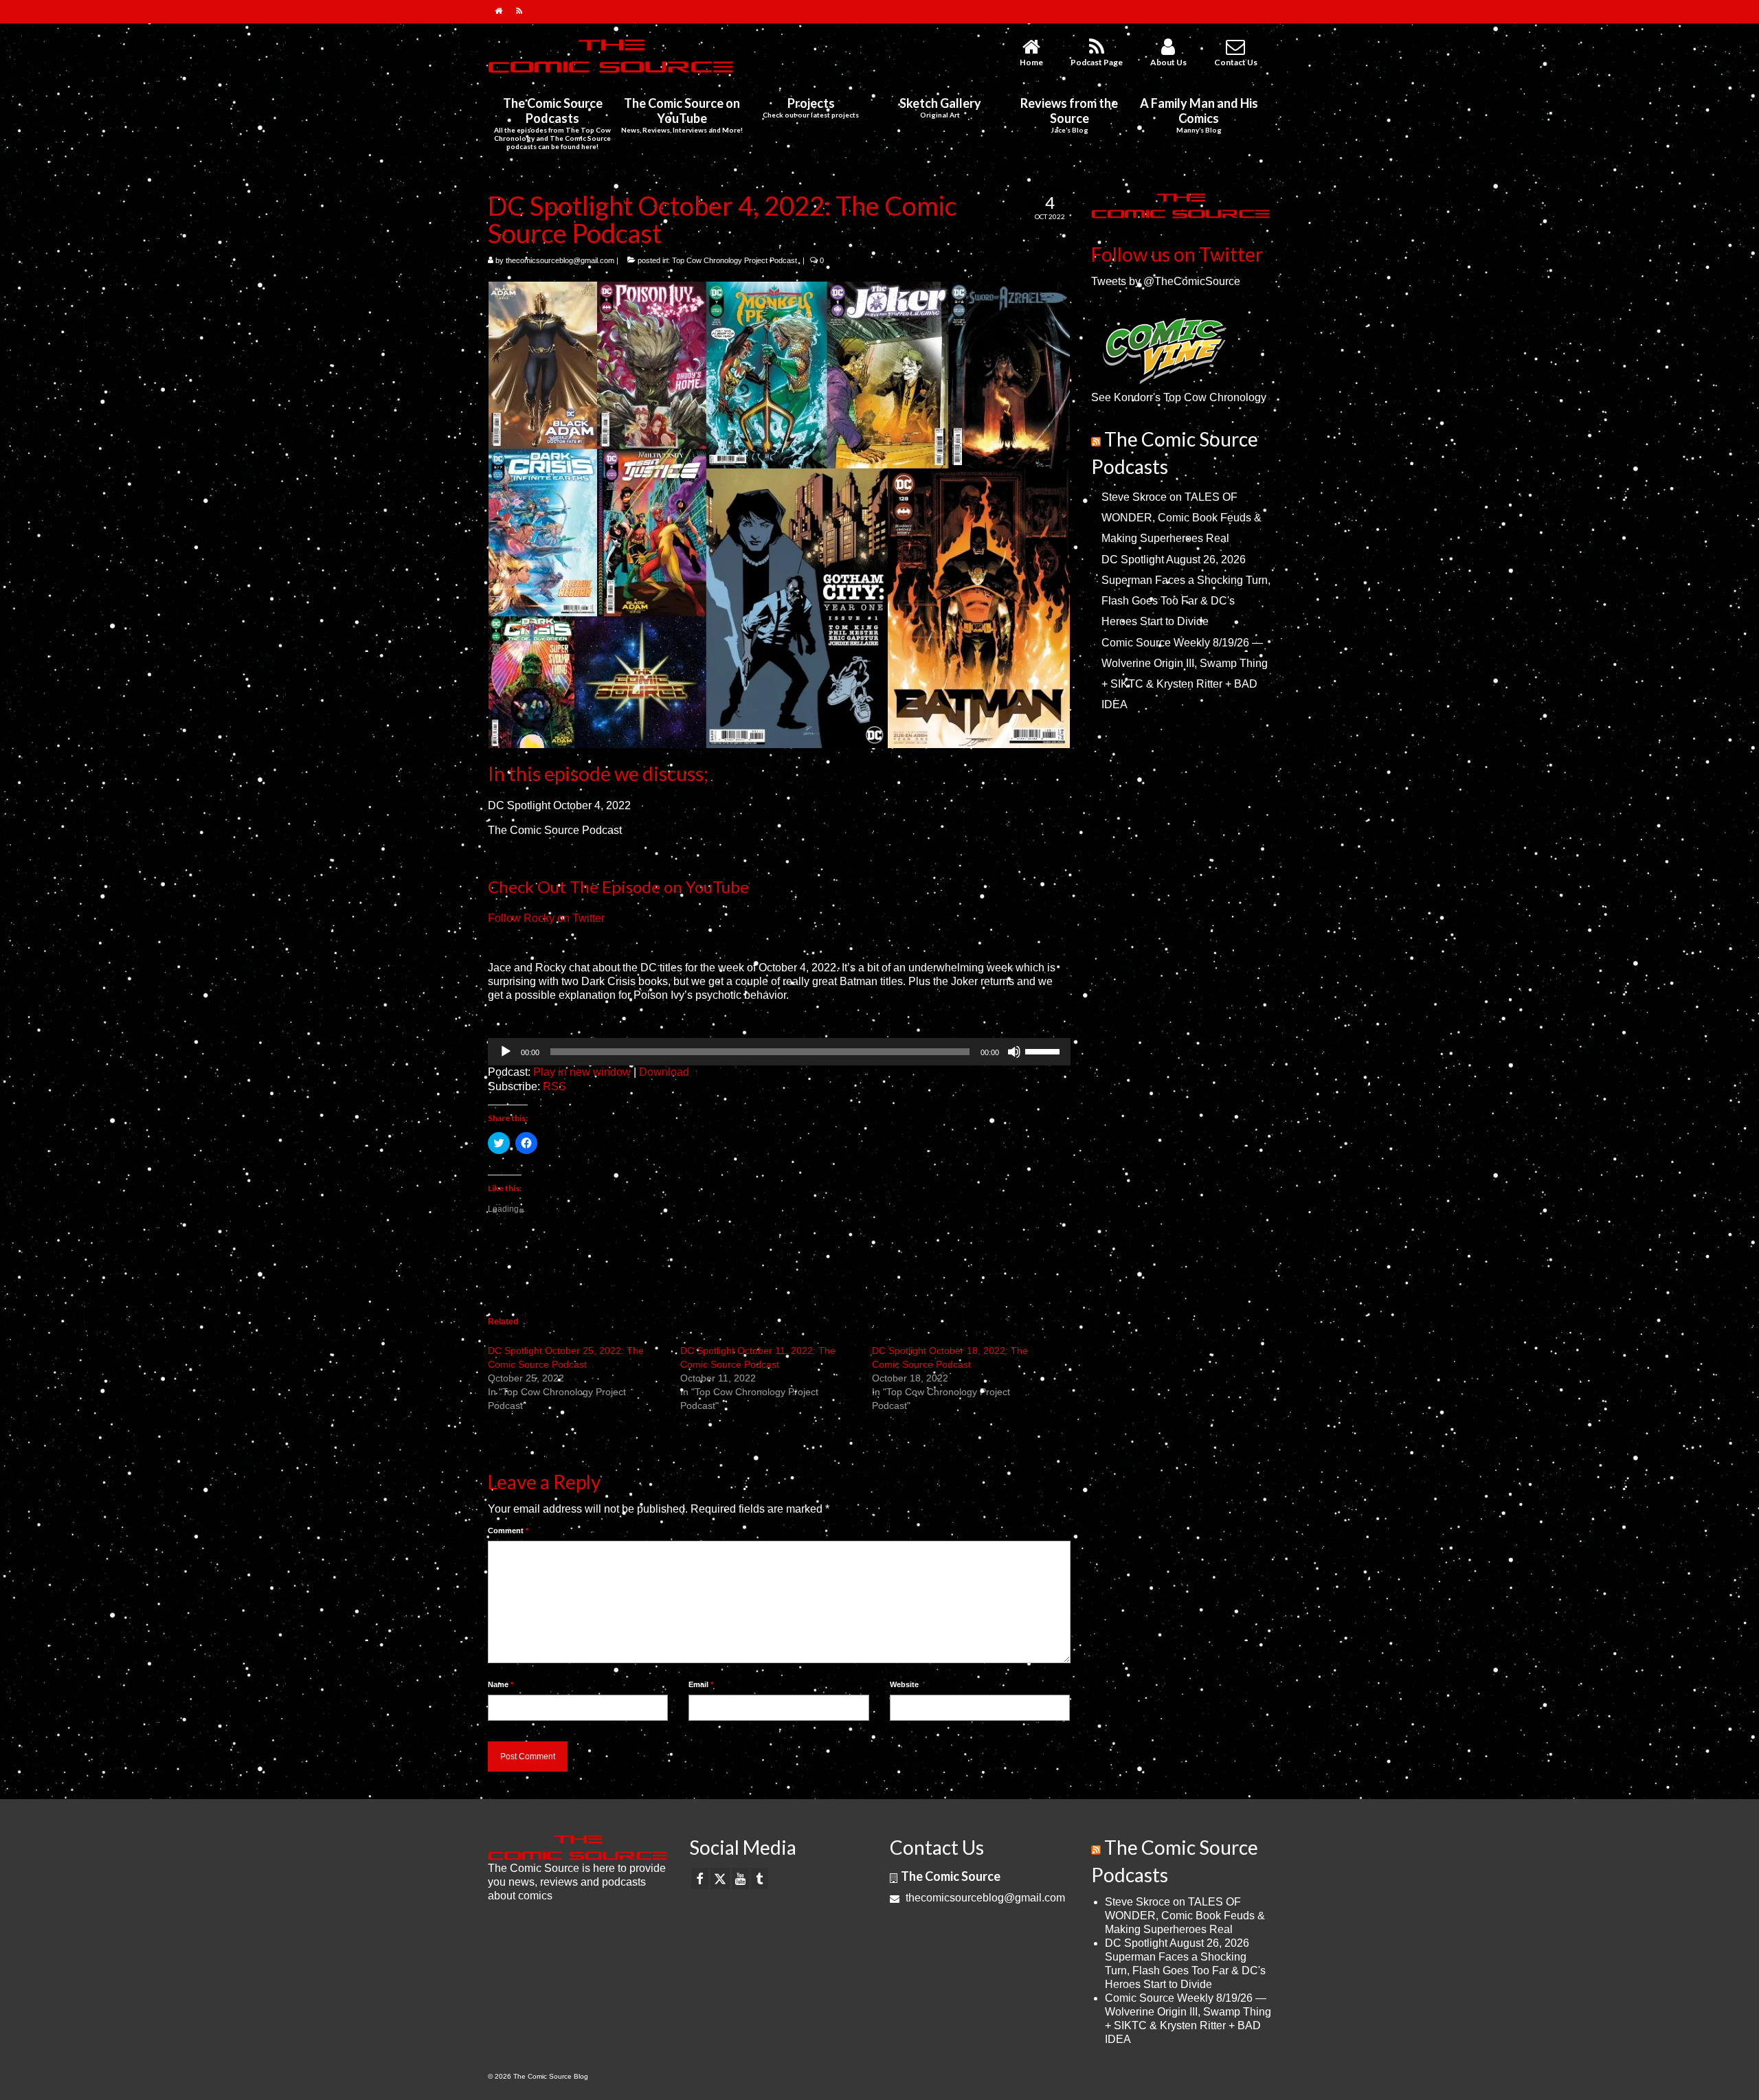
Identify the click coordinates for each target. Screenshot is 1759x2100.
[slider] (1044, 1050)
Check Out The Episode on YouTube (618, 887)
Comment (508, 1531)
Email (701, 1684)
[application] (779, 1052)
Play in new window (582, 1072)
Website (904, 1684)
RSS (554, 1086)
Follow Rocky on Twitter (546, 918)
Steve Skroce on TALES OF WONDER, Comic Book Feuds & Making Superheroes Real (1181, 518)
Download (664, 1072)
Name (501, 1684)
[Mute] (1014, 1052)
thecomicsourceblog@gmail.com (560, 260)
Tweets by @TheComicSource (1166, 281)
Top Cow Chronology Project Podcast (735, 260)
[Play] (506, 1052)
